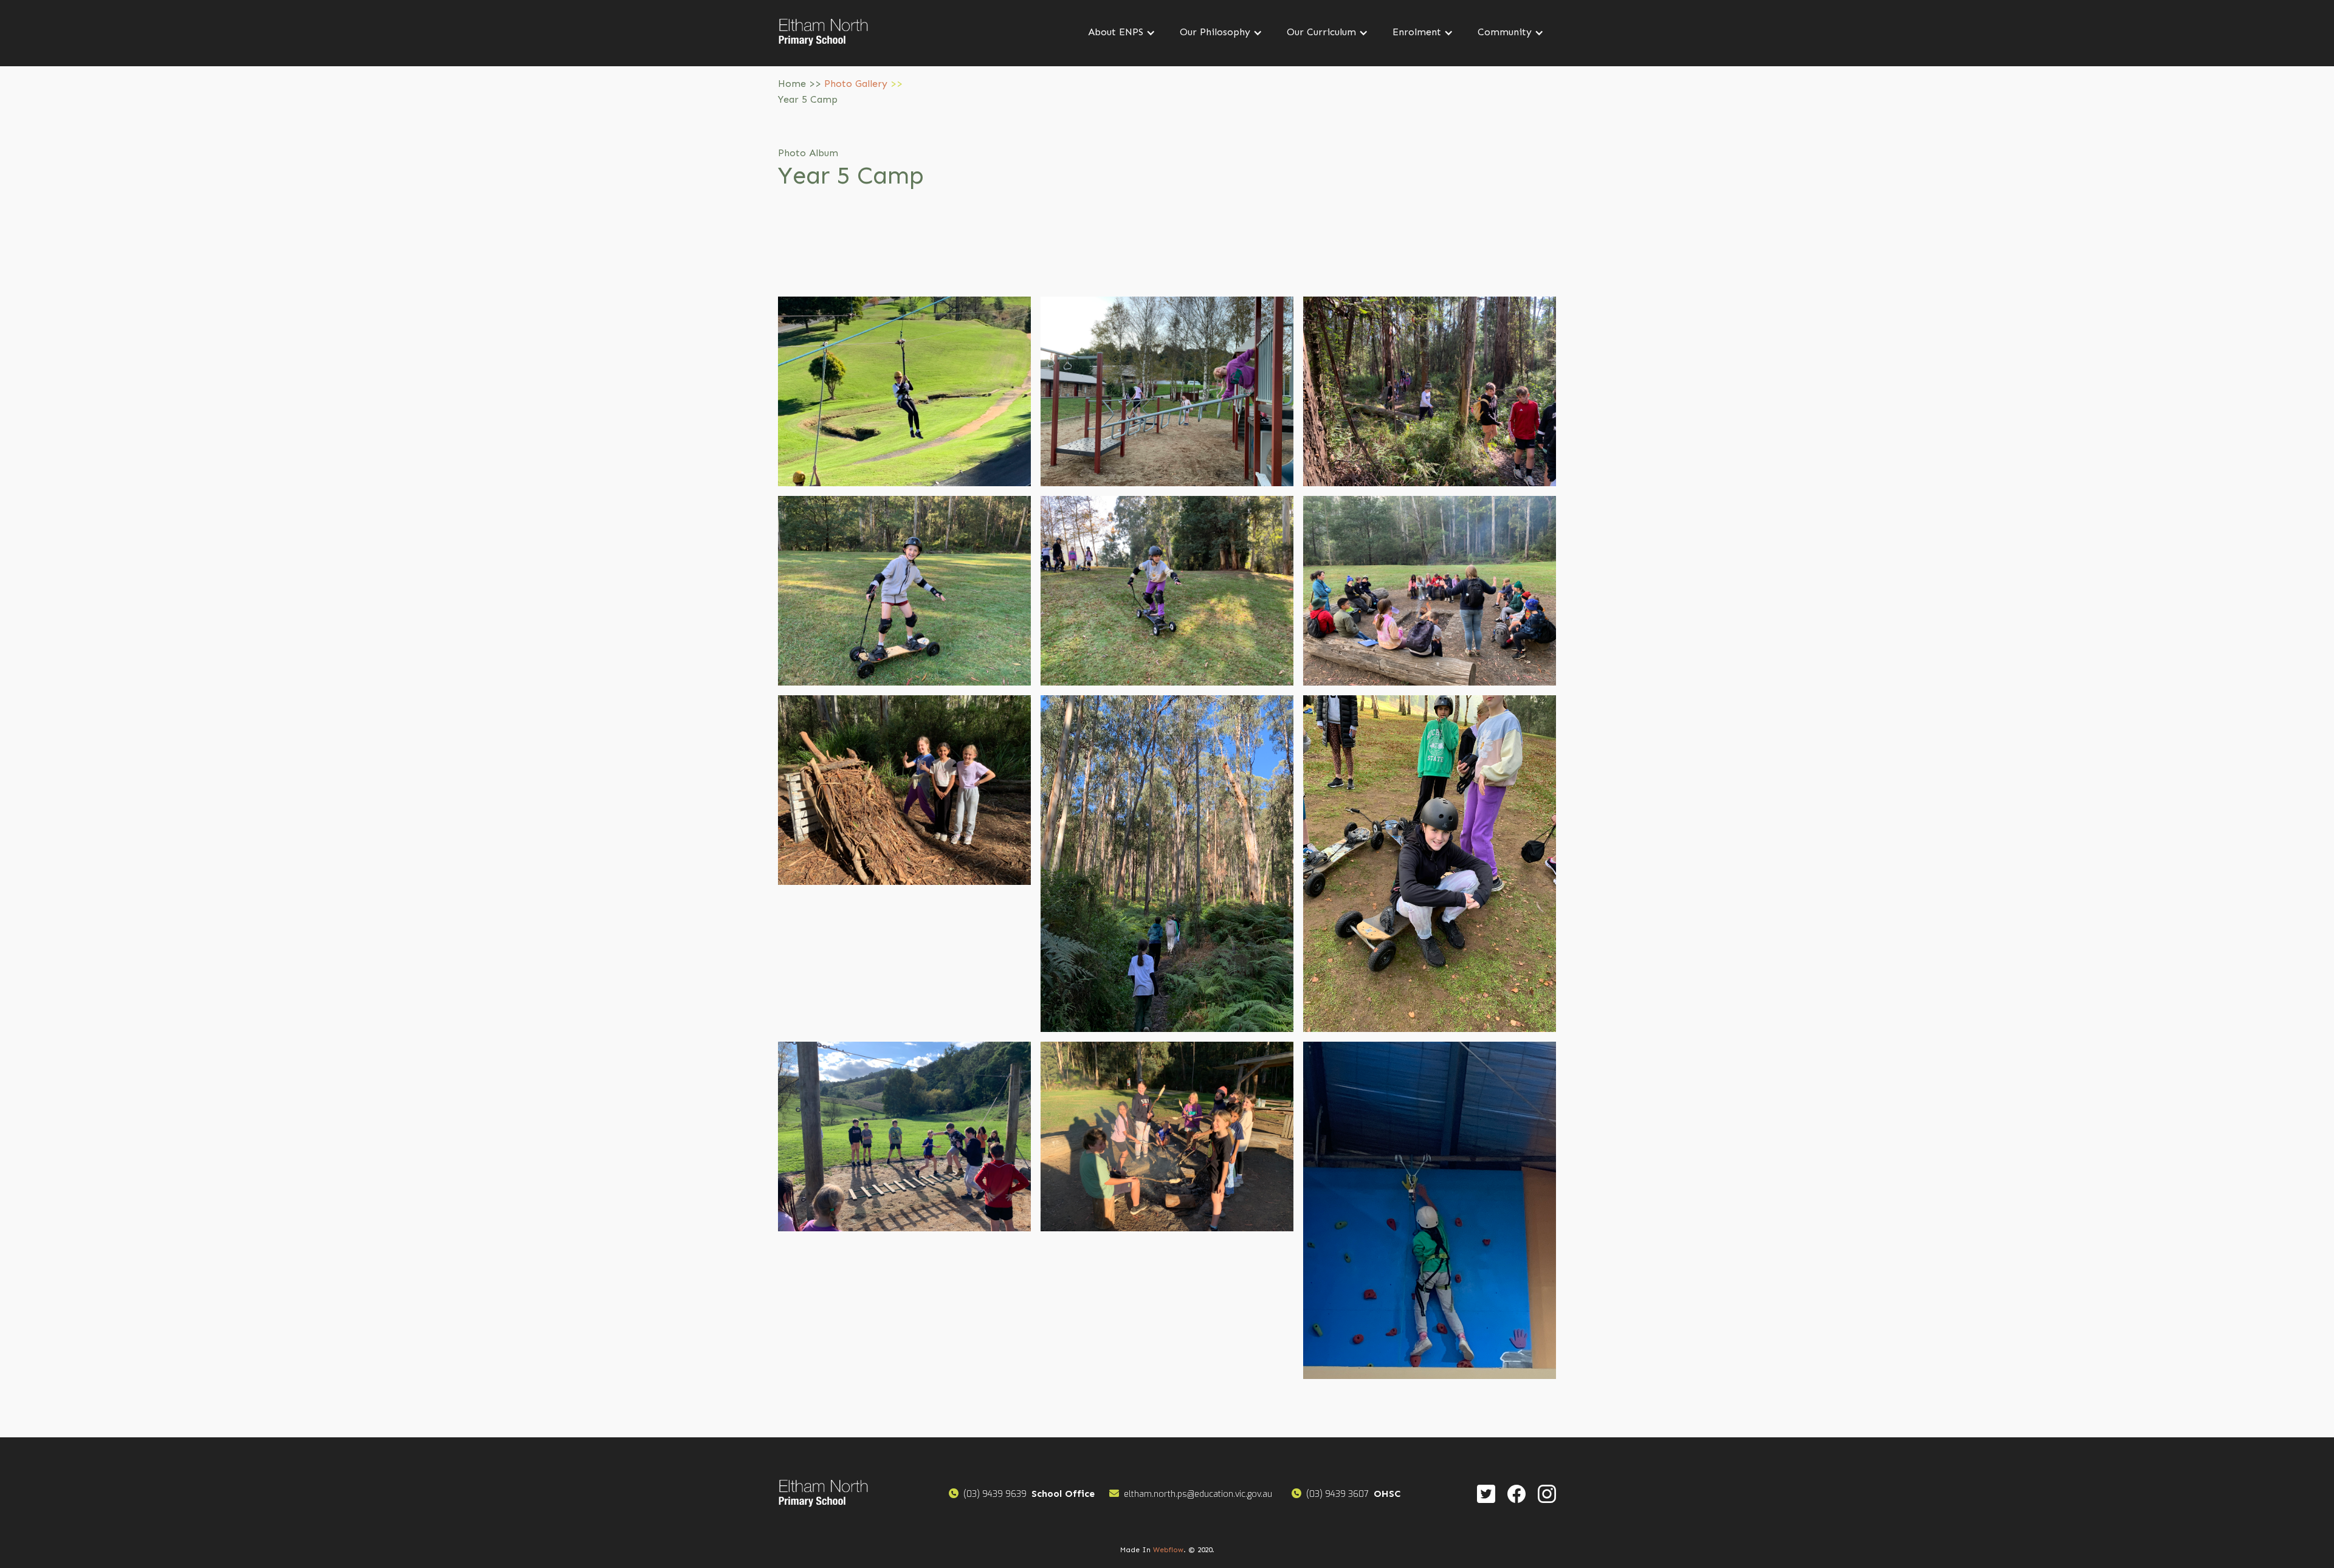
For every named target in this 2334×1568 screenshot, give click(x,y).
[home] (824, 33)
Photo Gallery (856, 84)
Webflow (1168, 1550)
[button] (1122, 33)
